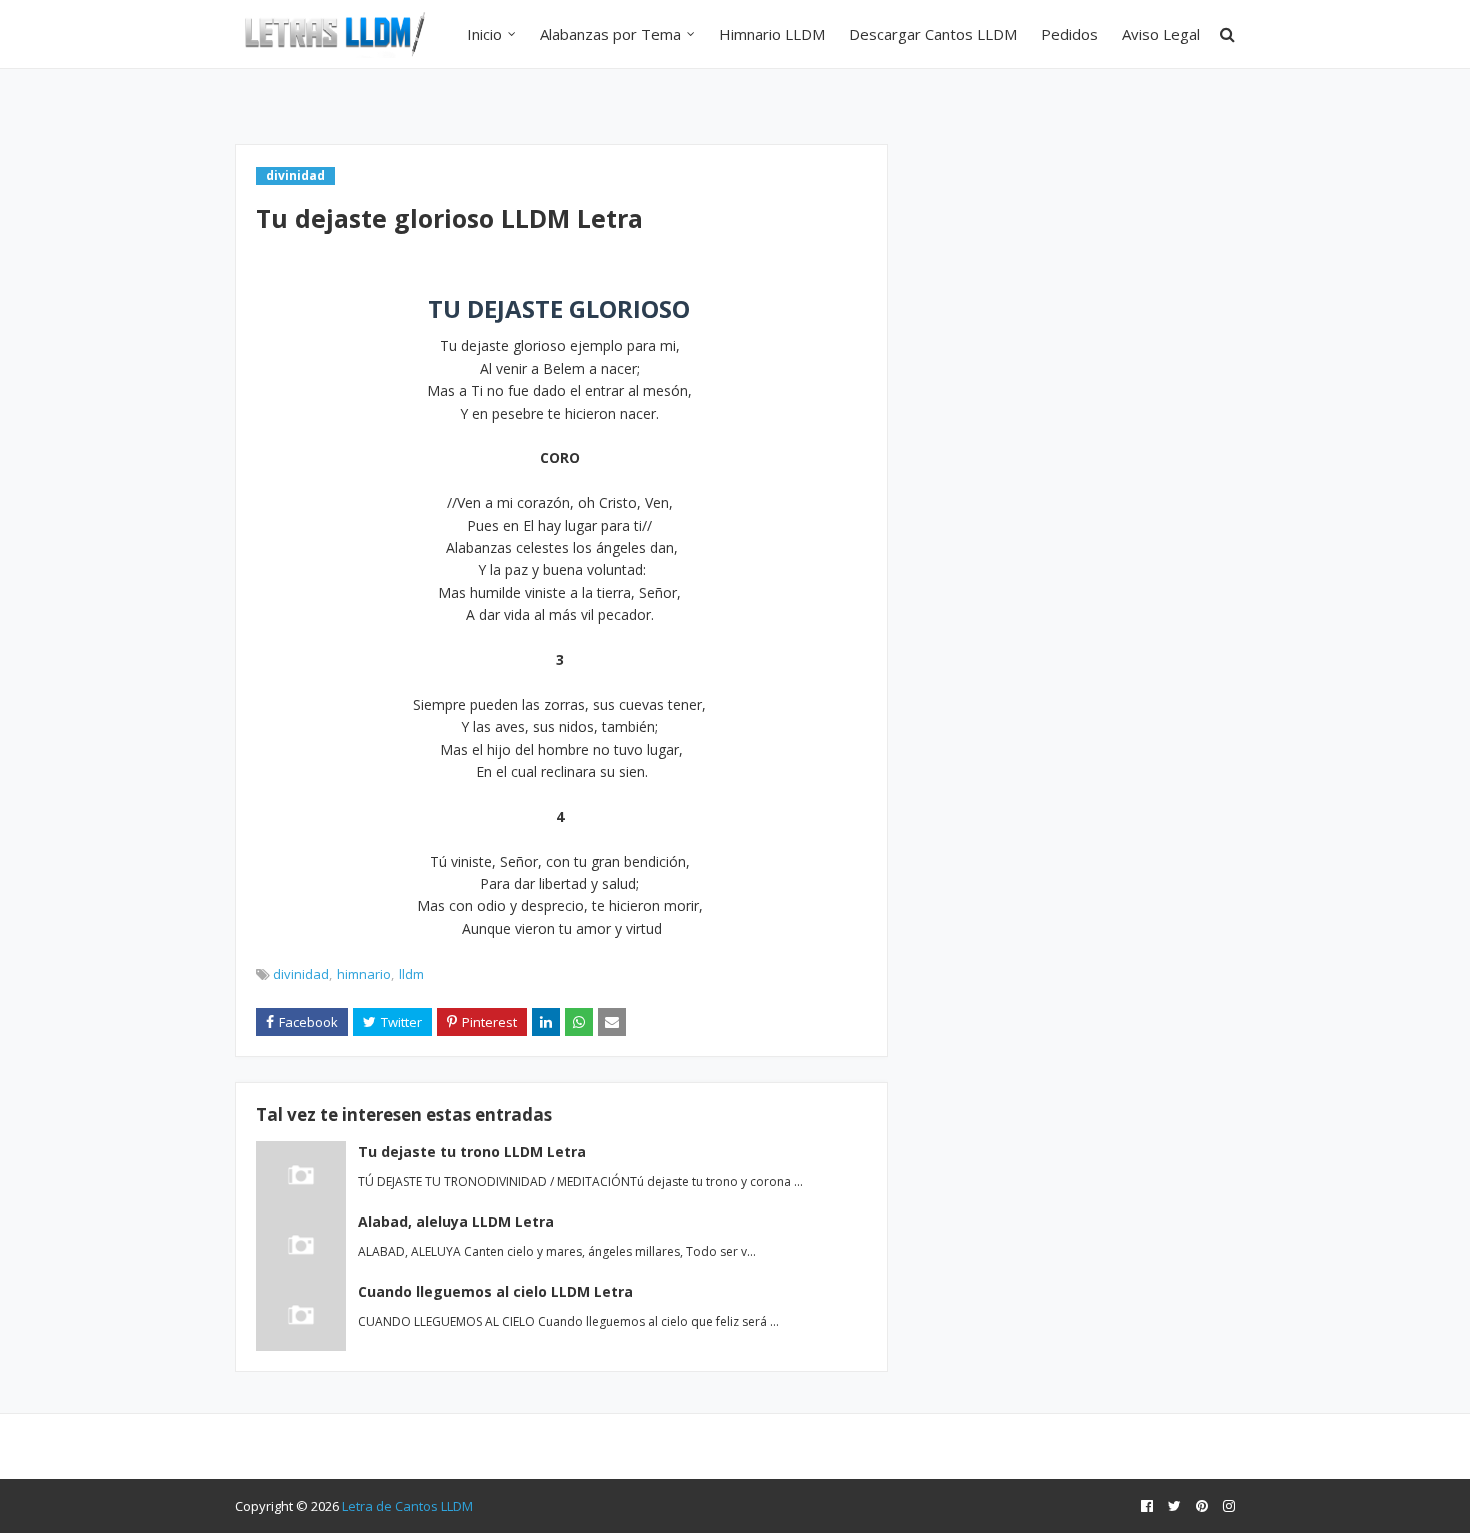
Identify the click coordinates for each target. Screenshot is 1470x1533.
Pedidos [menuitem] (1069, 34)
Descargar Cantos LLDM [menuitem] (933, 34)
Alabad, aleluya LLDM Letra (456, 1221)
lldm (411, 974)
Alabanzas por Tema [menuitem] (610, 34)
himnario (364, 974)
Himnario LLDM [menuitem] (772, 34)
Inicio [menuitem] (484, 34)
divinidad (301, 974)
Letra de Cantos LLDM (407, 1506)
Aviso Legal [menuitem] (1161, 34)
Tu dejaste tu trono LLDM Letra (472, 1151)
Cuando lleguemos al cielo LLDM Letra (495, 1291)
